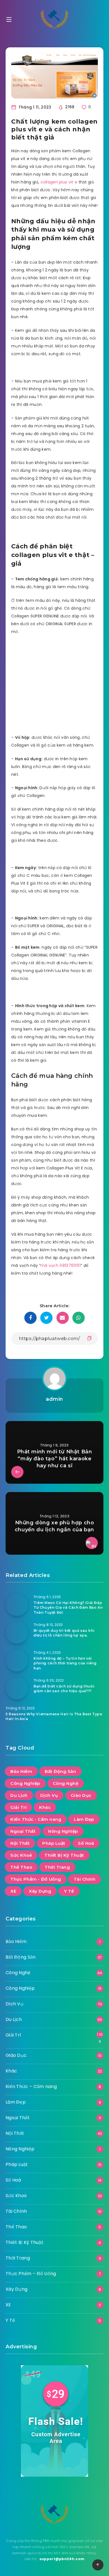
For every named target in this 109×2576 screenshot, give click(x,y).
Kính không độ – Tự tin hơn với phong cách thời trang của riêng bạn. (65, 1663)
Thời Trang (57, 1867)
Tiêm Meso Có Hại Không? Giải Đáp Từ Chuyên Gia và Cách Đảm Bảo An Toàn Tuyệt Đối (68, 1608)
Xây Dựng (40, 1891)
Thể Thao (21, 1867)
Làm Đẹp (84, 1819)
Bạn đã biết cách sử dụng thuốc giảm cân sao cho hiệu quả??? (64, 1689)
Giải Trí (18, 1807)
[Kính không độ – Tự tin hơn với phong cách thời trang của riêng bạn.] (17, 1660)
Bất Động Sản (60, 1771)
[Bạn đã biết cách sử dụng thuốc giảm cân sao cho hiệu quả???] (17, 1688)
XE (13, 1891)
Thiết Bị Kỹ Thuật (64, 1855)
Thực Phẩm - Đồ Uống (36, 1879)
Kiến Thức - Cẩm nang (36, 1819)
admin (54, 1399)
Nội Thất (20, 1843)
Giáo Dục (81, 1795)
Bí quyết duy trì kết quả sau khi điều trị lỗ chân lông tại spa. (64, 1633)
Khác (45, 1807)
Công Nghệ (66, 1783)
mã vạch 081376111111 (61, 1265)
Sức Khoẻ (21, 1855)
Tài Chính (85, 1879)
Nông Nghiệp (63, 1831)
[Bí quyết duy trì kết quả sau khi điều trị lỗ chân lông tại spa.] (17, 1633)
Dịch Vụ (49, 1795)
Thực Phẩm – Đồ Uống (31, 2274)
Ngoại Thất (23, 1831)
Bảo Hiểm (21, 1771)
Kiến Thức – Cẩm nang (31, 2086)
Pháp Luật (54, 1843)
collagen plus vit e (59, 182)
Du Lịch (19, 1795)
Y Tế (69, 1891)
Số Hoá (86, 1843)
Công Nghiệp (25, 1783)
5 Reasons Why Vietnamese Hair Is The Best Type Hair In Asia (54, 1716)
